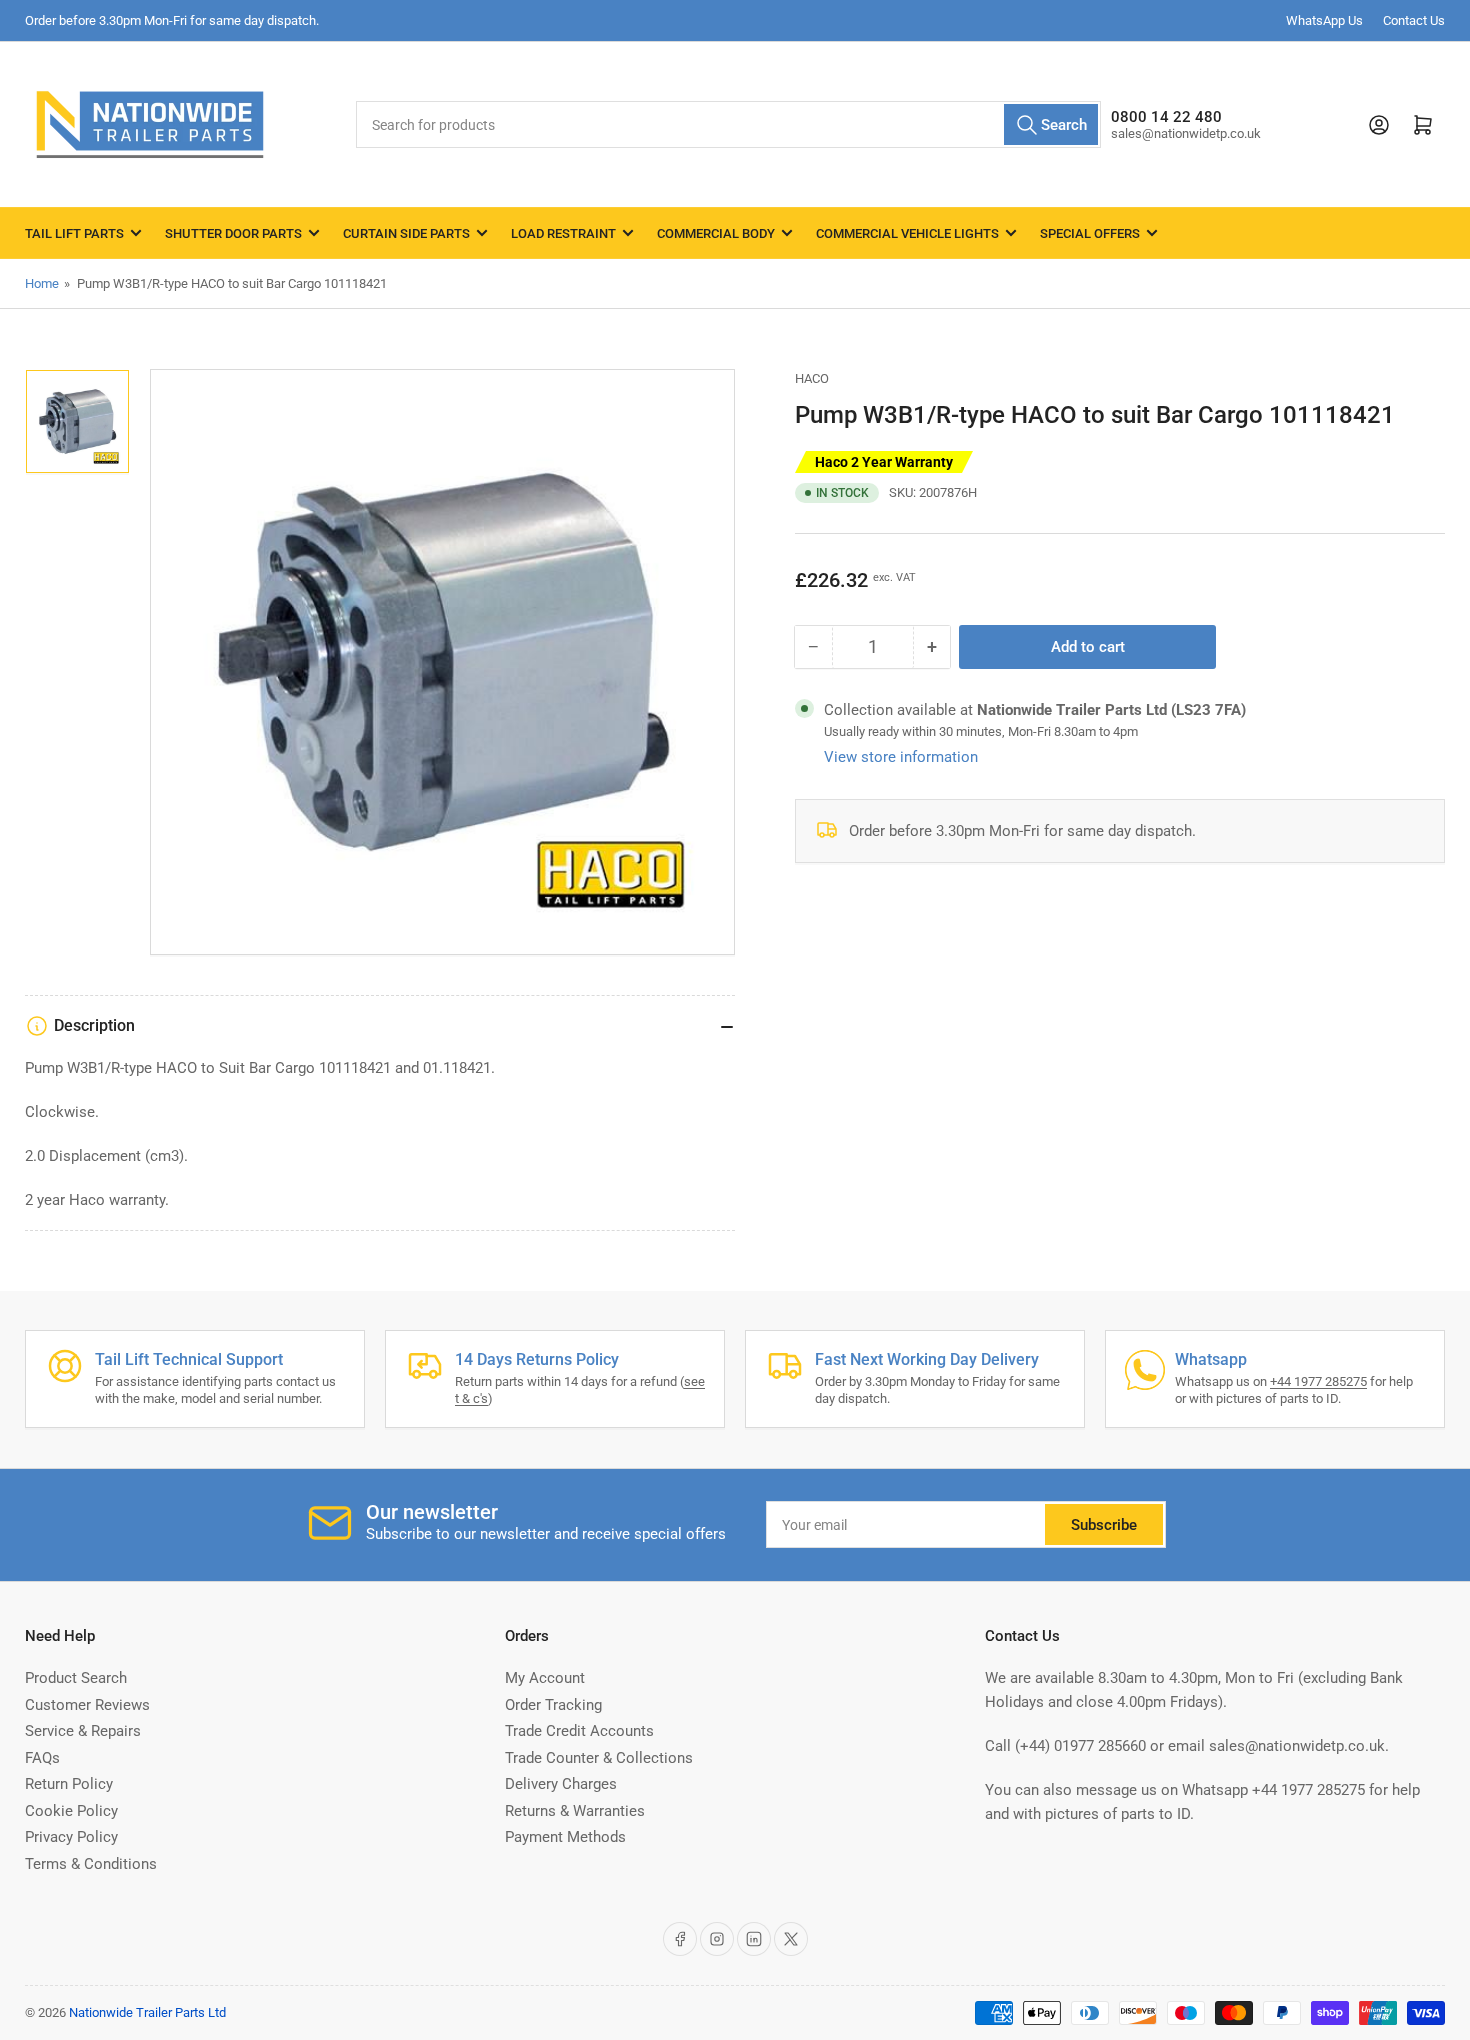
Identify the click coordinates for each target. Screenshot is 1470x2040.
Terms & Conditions (91, 1864)
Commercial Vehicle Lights (907, 233)
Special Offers (1090, 233)
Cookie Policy (71, 1811)
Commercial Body (716, 233)
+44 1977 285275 (1318, 1381)
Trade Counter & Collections (599, 1758)
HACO (812, 378)
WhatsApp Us (1324, 20)
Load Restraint (563, 233)
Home (42, 283)
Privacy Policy (71, 1837)
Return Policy (69, 1784)
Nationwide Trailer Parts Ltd (147, 2012)
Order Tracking (553, 1705)
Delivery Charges (561, 1784)
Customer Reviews (87, 1705)
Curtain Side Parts (406, 233)
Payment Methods (565, 1837)
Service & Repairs (83, 1731)
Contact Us (1414, 20)
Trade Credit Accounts (579, 1731)
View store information (901, 757)
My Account (545, 1678)
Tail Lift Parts (74, 233)
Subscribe (1104, 1525)
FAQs (42, 1758)
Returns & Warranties (575, 1811)
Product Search (76, 1678)
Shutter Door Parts (233, 233)
